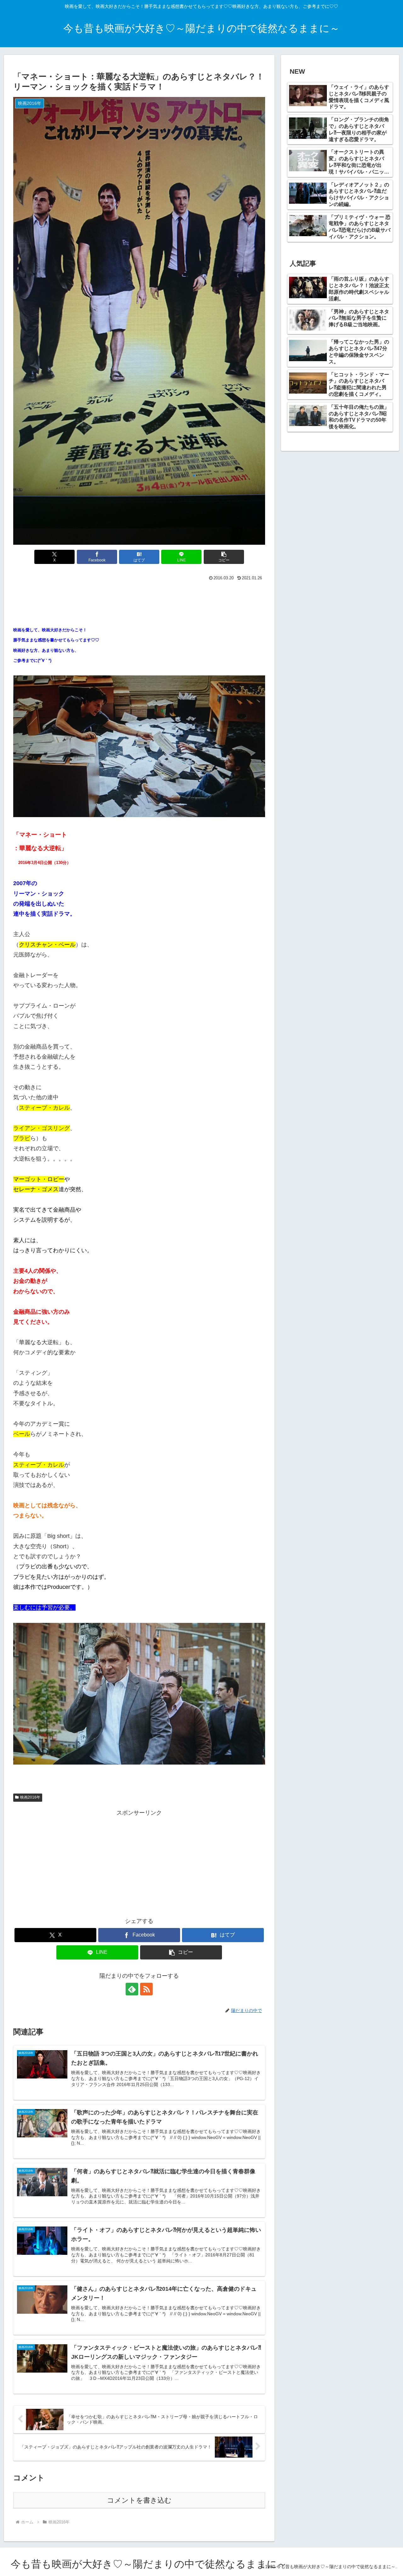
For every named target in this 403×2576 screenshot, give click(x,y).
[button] (224, 557)
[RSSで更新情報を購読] (146, 1989)
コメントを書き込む (139, 2500)
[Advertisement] (139, 600)
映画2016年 (30, 1797)
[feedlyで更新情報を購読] (132, 1989)
